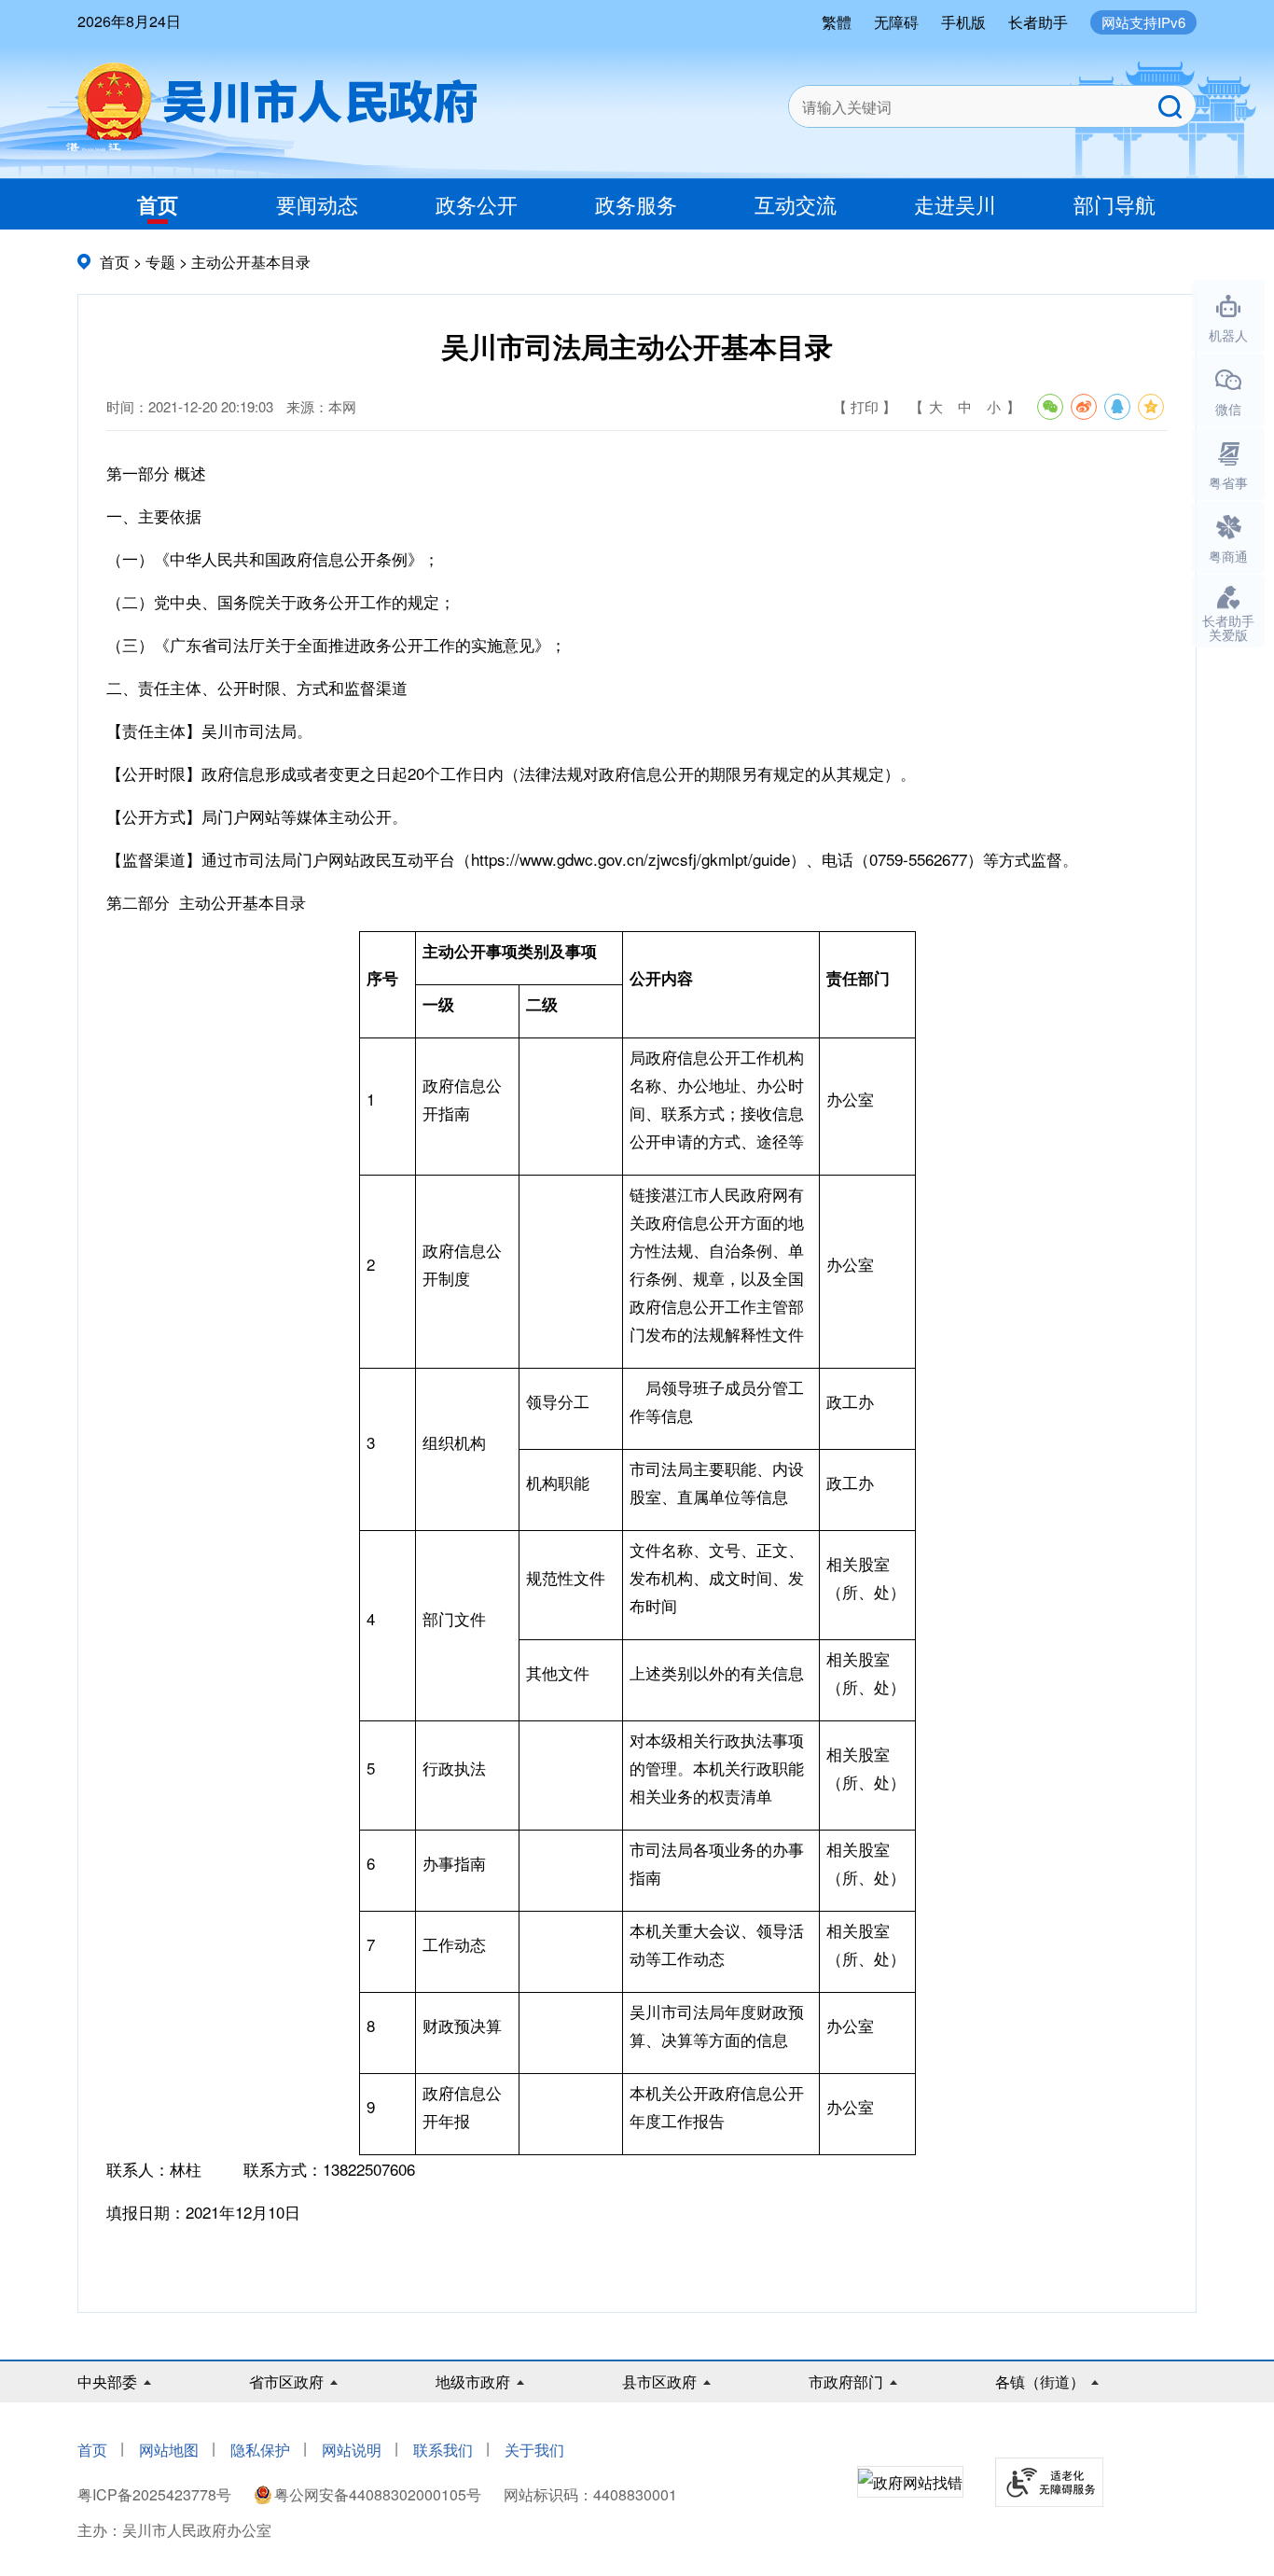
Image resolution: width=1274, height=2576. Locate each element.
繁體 (837, 22)
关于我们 (534, 2450)
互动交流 (796, 204)
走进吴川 (955, 204)
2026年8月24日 (129, 21)
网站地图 (169, 2450)
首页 (158, 204)
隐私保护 (260, 2450)
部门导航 (1115, 204)
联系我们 (443, 2450)
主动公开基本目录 (251, 262)
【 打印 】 (865, 406)
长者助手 (1038, 22)
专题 (160, 262)
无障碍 (896, 22)
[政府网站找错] (910, 2483)
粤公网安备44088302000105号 (378, 2494)
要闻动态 (317, 204)
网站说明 (352, 2450)
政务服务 (636, 204)
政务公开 (477, 204)
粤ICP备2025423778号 (156, 2494)
